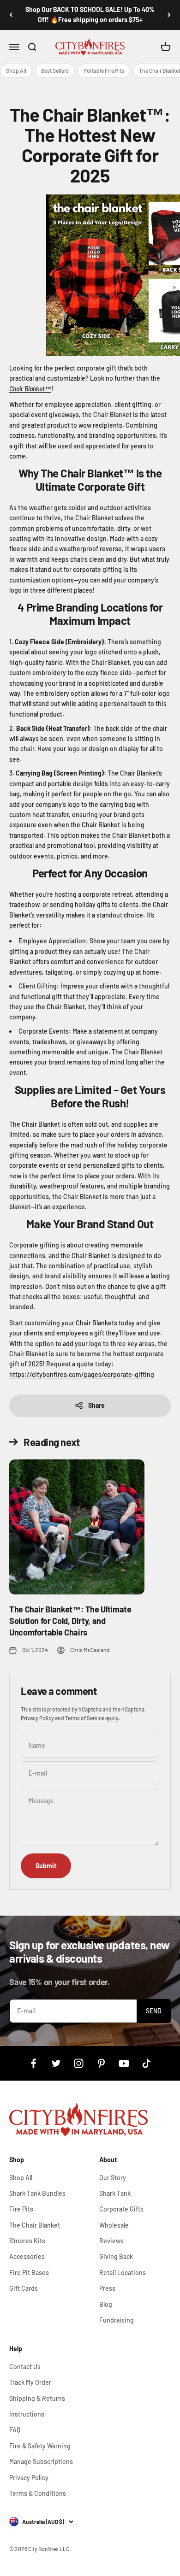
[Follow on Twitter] (56, 2063)
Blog (106, 2304)
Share (96, 1405)
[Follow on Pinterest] (101, 2063)
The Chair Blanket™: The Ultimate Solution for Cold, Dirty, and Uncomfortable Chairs (70, 1621)
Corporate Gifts (121, 2209)
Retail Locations (123, 2273)
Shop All (16, 71)
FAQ (15, 2430)
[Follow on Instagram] (79, 2063)
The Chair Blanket (35, 2225)
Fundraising (117, 2320)
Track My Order (30, 2382)
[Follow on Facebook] (33, 2063)
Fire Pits (21, 2209)
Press (107, 2288)
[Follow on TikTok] (147, 2063)
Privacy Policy (37, 1718)
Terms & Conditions (38, 2493)
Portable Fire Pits (104, 71)
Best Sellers (55, 71)
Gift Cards (24, 2288)
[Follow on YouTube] (124, 2063)
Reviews (111, 2241)
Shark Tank (115, 2193)
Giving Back (116, 2256)
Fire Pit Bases (29, 2273)
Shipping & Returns (37, 2398)
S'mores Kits (27, 2241)
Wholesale (114, 2225)
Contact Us (25, 2367)
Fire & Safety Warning (40, 2446)
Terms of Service (85, 1718)
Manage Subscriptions (41, 2461)
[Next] (169, 15)
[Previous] (11, 15)
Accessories (27, 2256)
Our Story (113, 2178)
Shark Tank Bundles (37, 2193)
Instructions (27, 2414)
